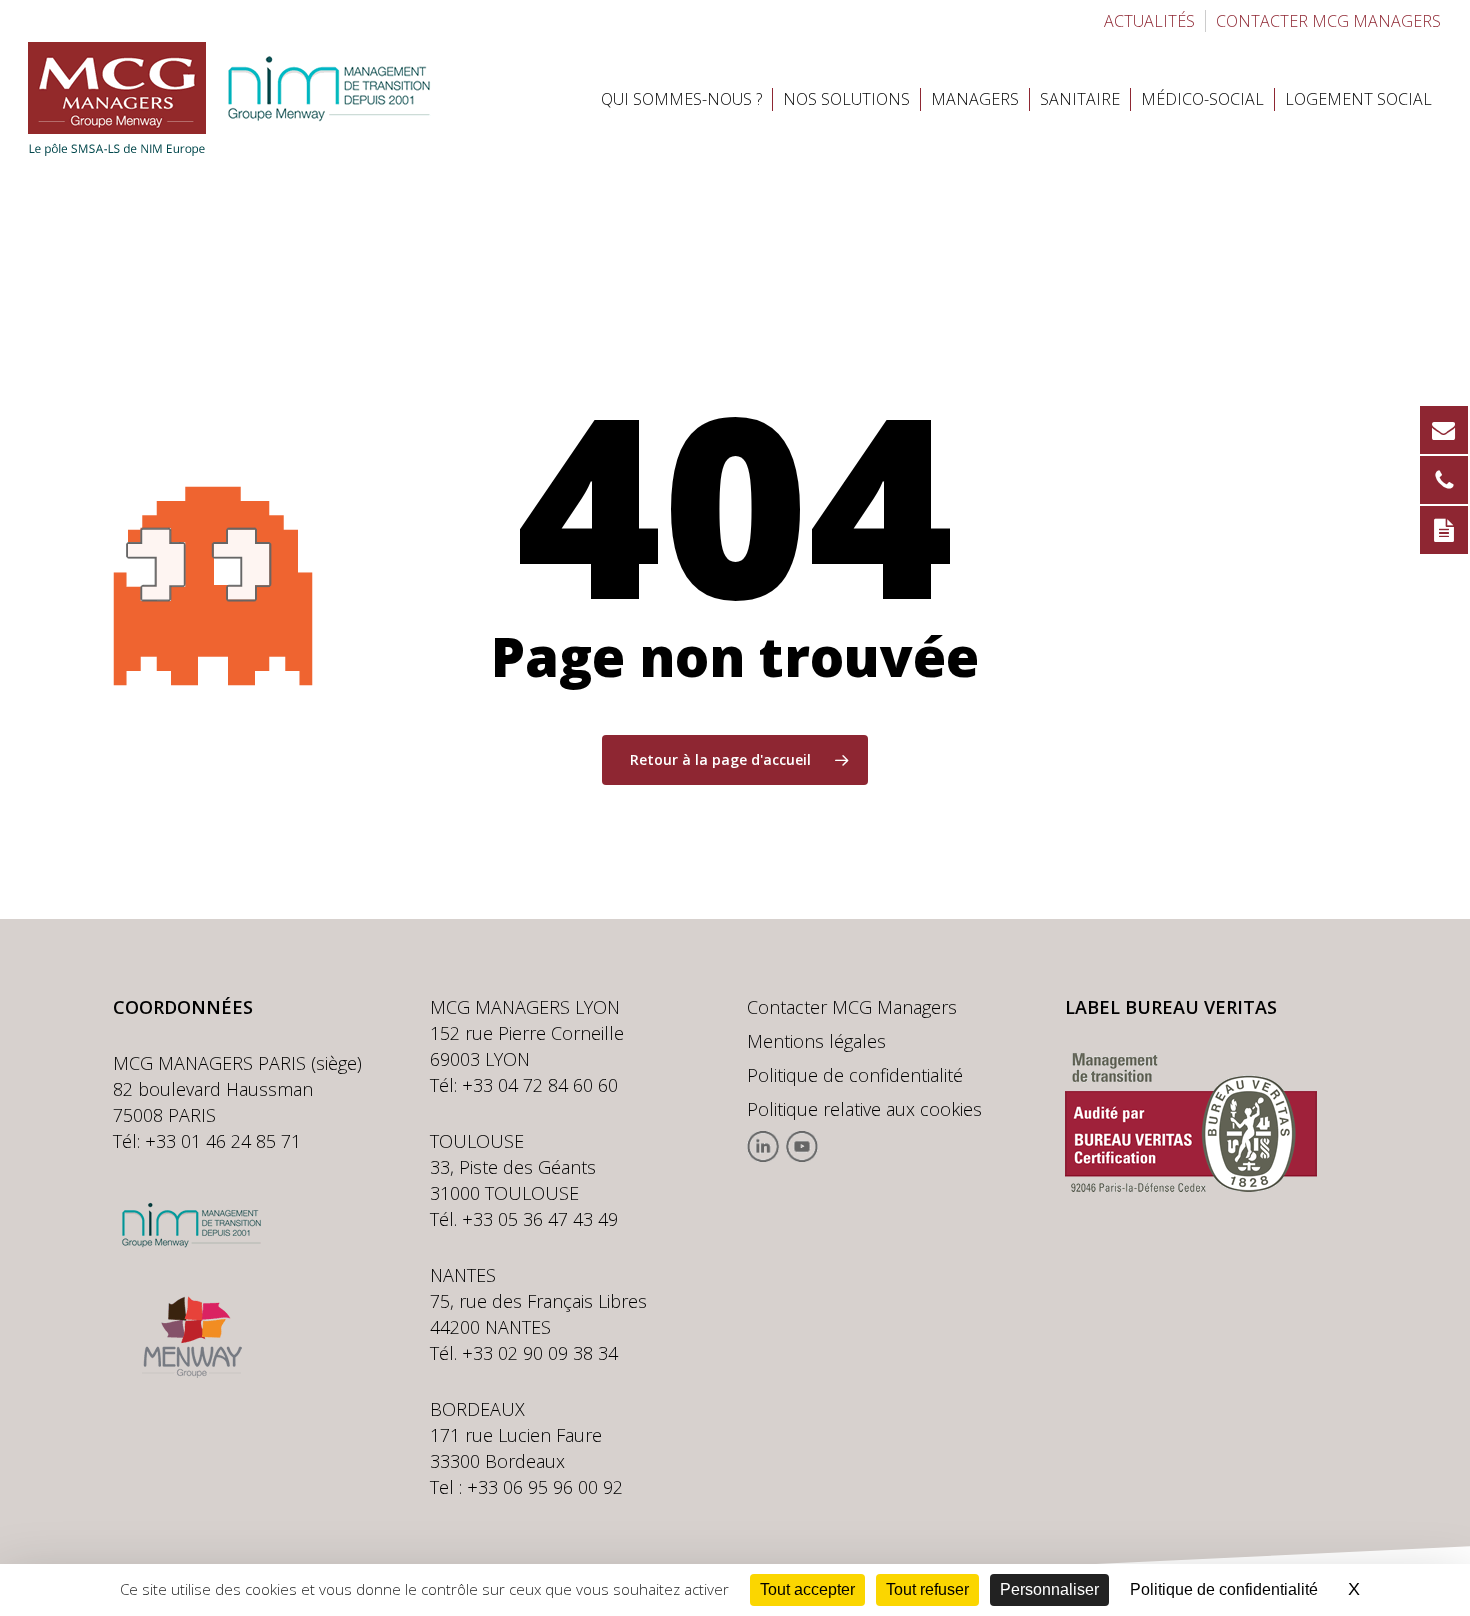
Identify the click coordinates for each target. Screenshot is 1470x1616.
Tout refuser (927, 1589)
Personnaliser (1049, 1589)
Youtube (801, 1146)
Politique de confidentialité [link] (1224, 1589)
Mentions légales (816, 1041)
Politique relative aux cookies (864, 1109)
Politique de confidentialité (855, 1075)
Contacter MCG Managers (852, 1007)
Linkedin (763, 1146)
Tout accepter (807, 1589)
